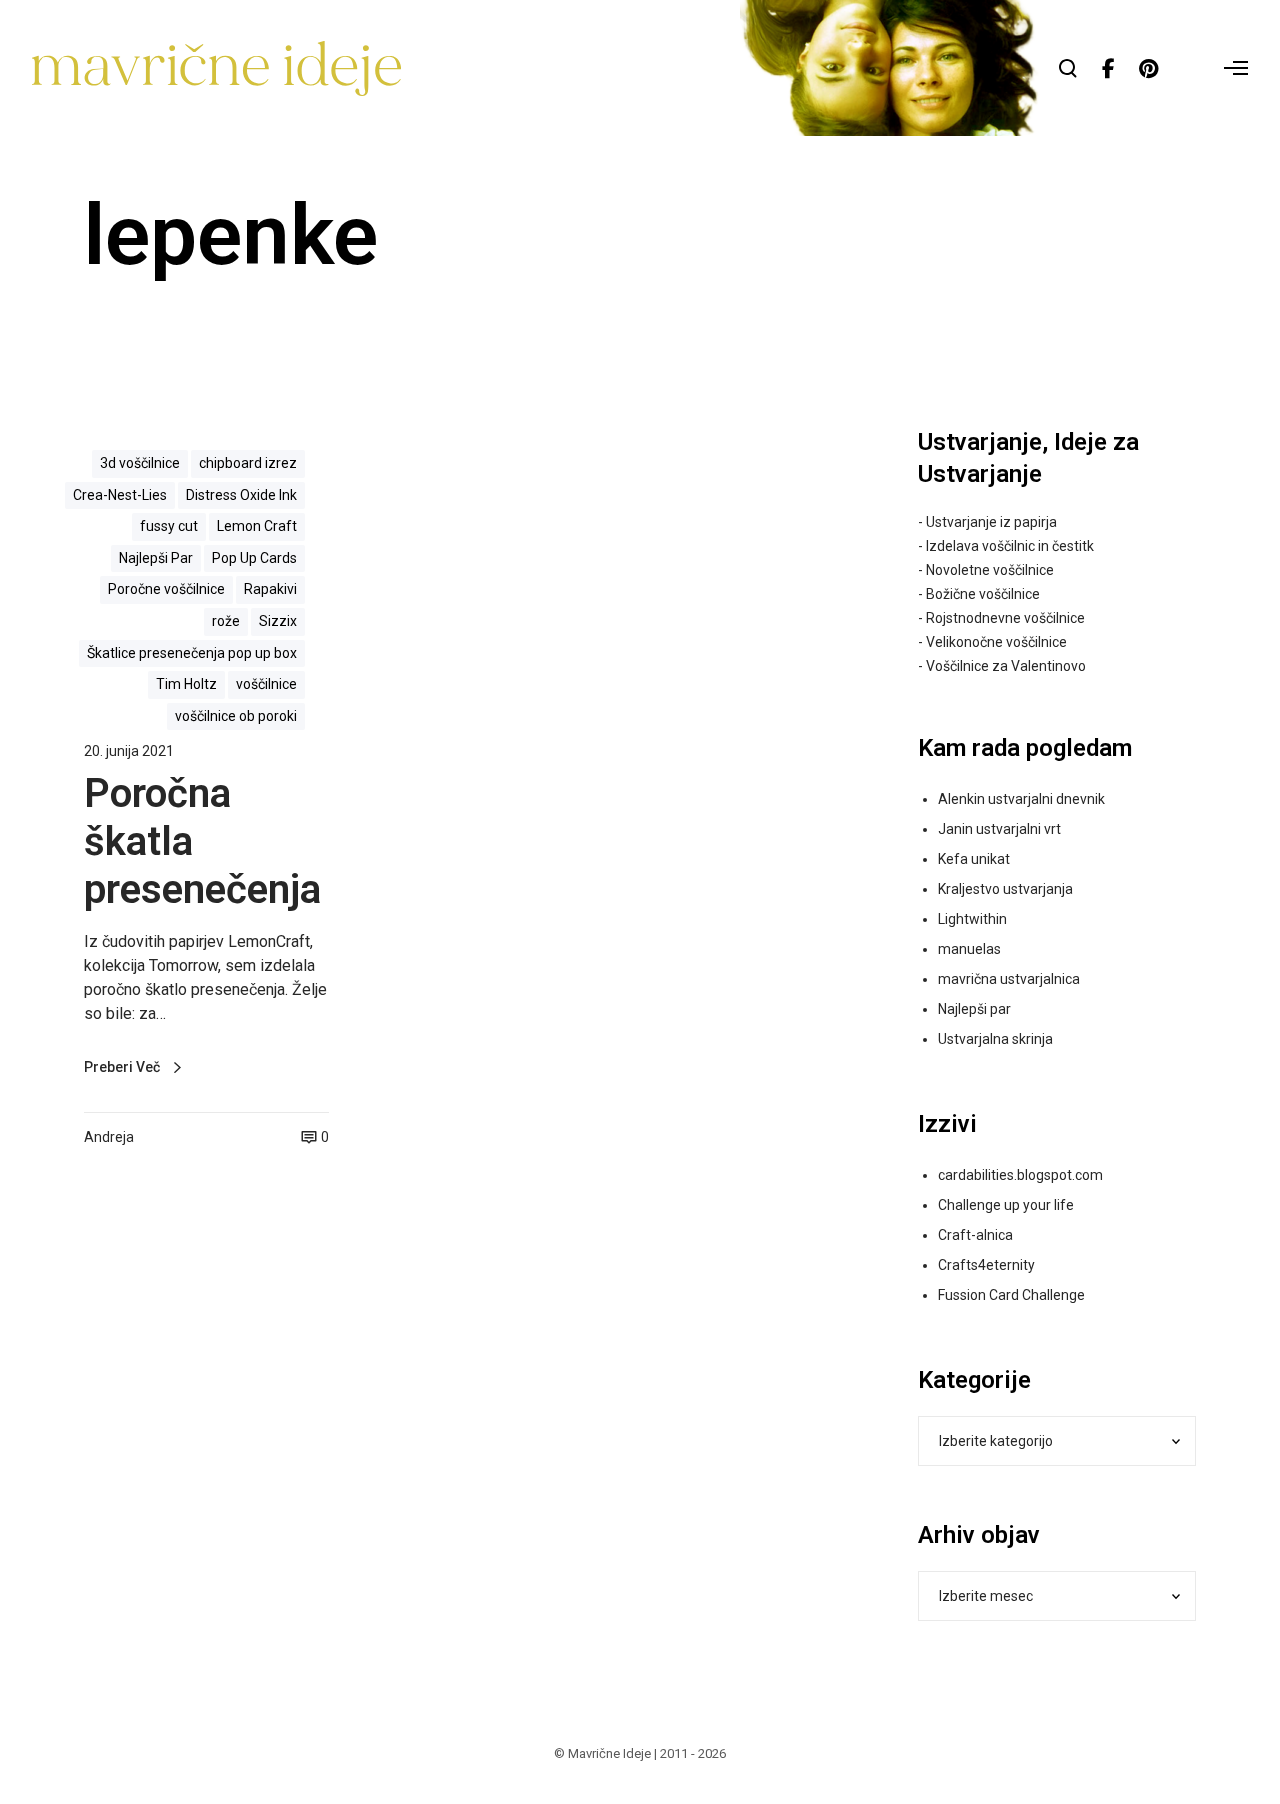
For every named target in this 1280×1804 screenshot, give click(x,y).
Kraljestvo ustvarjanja (1005, 889)
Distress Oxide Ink (241, 495)
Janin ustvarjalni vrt (999, 829)
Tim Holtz (186, 684)
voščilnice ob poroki (236, 716)
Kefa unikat (974, 859)
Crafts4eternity (986, 1265)
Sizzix (278, 621)
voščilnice (266, 684)
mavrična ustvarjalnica (1009, 979)
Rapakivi (270, 589)
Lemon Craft (257, 526)
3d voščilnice (140, 463)
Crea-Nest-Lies (120, 495)
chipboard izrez (248, 463)
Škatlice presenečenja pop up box (192, 653)
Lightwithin (972, 919)
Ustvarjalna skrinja (995, 1039)
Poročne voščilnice (166, 589)
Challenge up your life (1006, 1205)
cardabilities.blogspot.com (1020, 1175)
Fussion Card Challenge (1011, 1295)
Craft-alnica (975, 1235)
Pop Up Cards (254, 558)
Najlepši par (974, 1009)
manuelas (969, 949)
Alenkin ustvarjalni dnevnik (1021, 799)
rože (226, 621)
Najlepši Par (156, 558)
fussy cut (169, 526)
